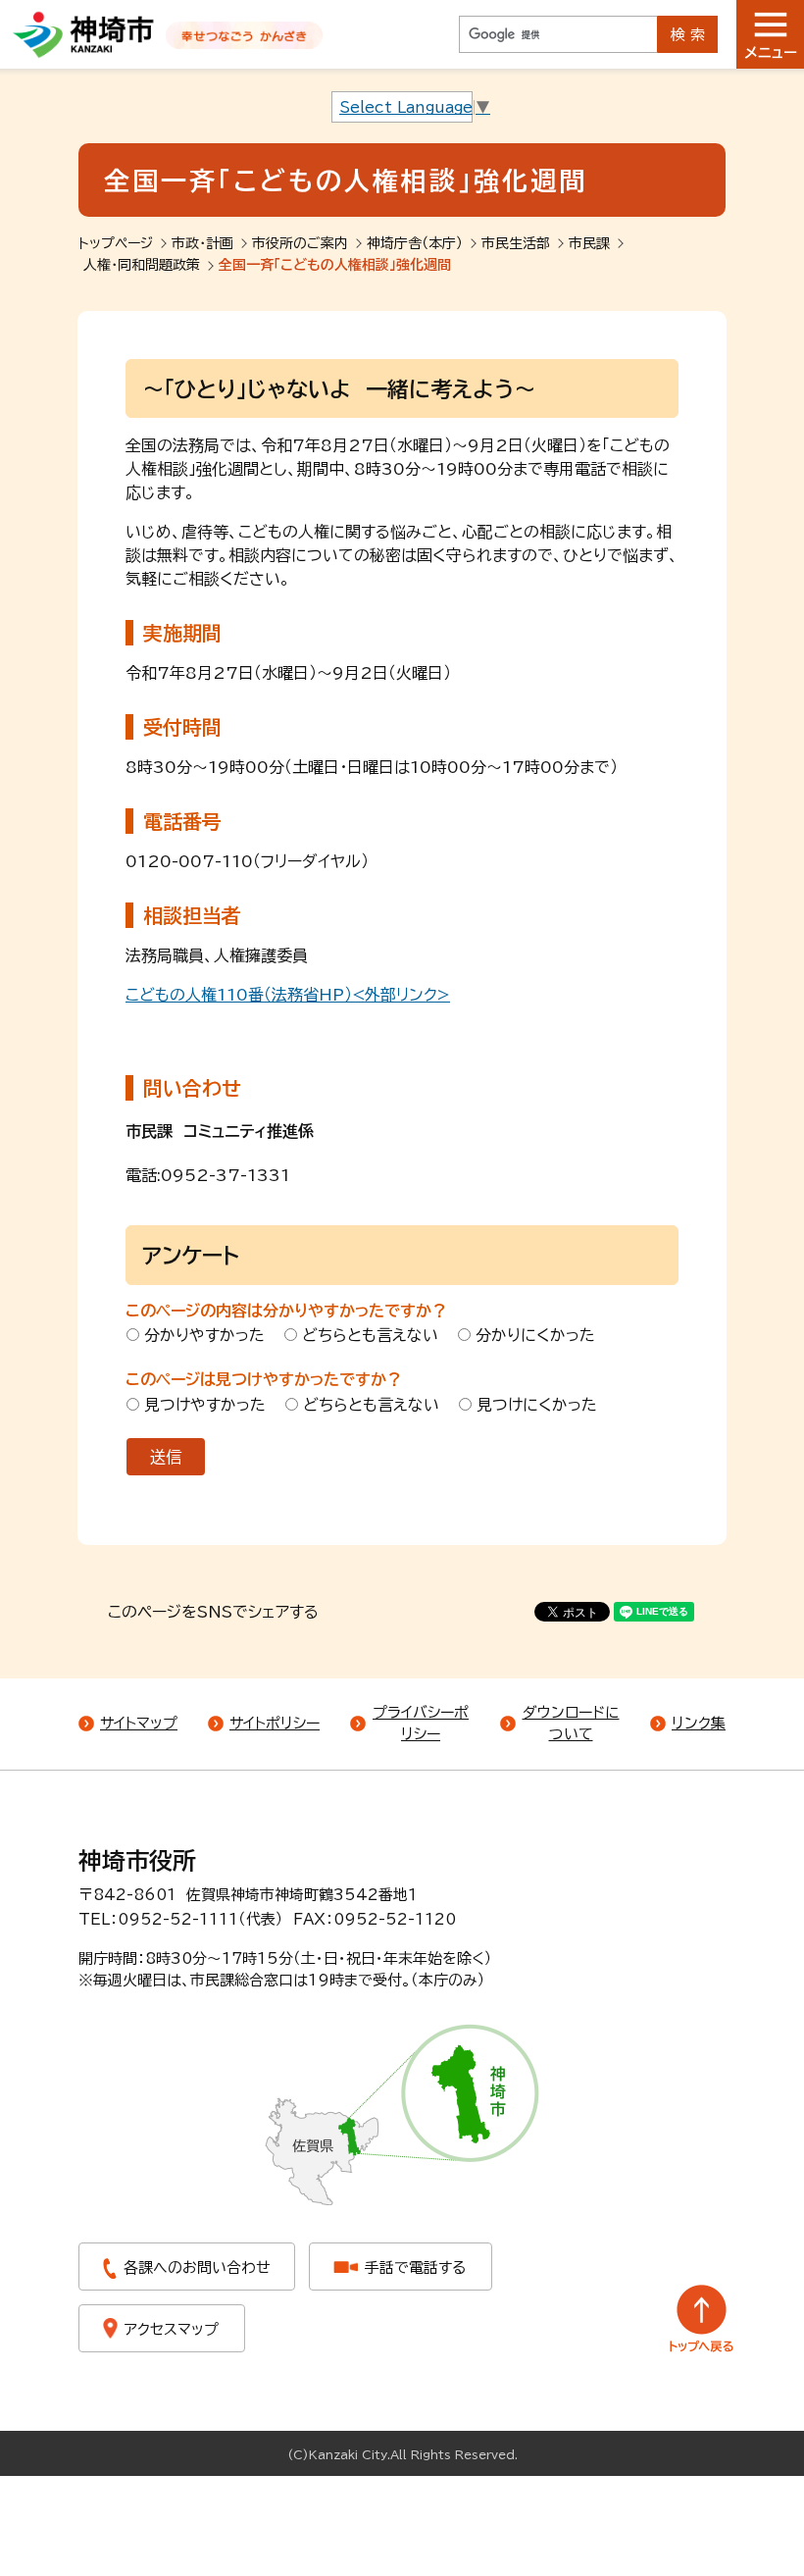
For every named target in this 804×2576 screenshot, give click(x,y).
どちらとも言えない (370, 1335)
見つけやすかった (205, 1405)
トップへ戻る (702, 2318)
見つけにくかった (537, 1405)
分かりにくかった (535, 1335)
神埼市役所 (137, 1861)
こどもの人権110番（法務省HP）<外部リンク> (288, 995)
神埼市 (84, 34)
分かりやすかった (204, 1335)
